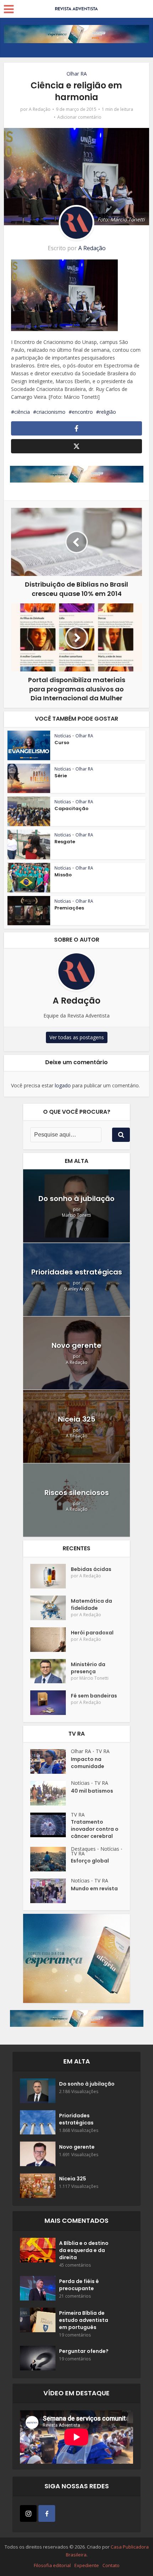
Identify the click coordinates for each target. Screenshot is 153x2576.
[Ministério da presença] (51, 1671)
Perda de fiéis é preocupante (79, 2285)
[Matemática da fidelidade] (51, 1608)
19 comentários (75, 2335)
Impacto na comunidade (88, 1763)
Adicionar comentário (79, 117)
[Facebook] (47, 2513)
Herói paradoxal (92, 1633)
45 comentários (75, 2265)
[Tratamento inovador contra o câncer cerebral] (51, 1825)
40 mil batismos (92, 1791)
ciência (22, 412)
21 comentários (75, 2296)
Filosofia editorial (52, 2565)
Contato (111, 2565)
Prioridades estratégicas (77, 1272)
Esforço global (90, 1861)
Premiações (69, 908)
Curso (62, 743)
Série (61, 776)
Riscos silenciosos (77, 1493)
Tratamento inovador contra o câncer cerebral (95, 1829)
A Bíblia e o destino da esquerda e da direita (84, 2250)
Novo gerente (76, 1345)
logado (63, 1085)
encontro (82, 412)
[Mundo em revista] (51, 1891)
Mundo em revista (94, 1889)
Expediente (87, 2565)
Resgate (65, 842)
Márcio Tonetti (76, 1215)
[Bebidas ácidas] (51, 1576)
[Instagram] (28, 2513)
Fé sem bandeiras (94, 1696)
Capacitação (72, 808)
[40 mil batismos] (51, 1793)
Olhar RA (77, 74)
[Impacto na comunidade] (51, 1761)
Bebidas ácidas (91, 1569)
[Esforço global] (51, 1859)
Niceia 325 (77, 1419)
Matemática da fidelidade (91, 1604)
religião (108, 412)
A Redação (40, 109)
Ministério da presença (88, 1668)
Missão (63, 875)
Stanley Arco (76, 1289)
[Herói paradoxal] (51, 1640)
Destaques (83, 1849)
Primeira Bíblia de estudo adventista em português (84, 2320)
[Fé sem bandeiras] (51, 1703)
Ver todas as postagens (77, 1037)
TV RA (103, 1751)
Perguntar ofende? (84, 2351)
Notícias (63, 736)
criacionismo (51, 412)
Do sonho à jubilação (76, 1199)
